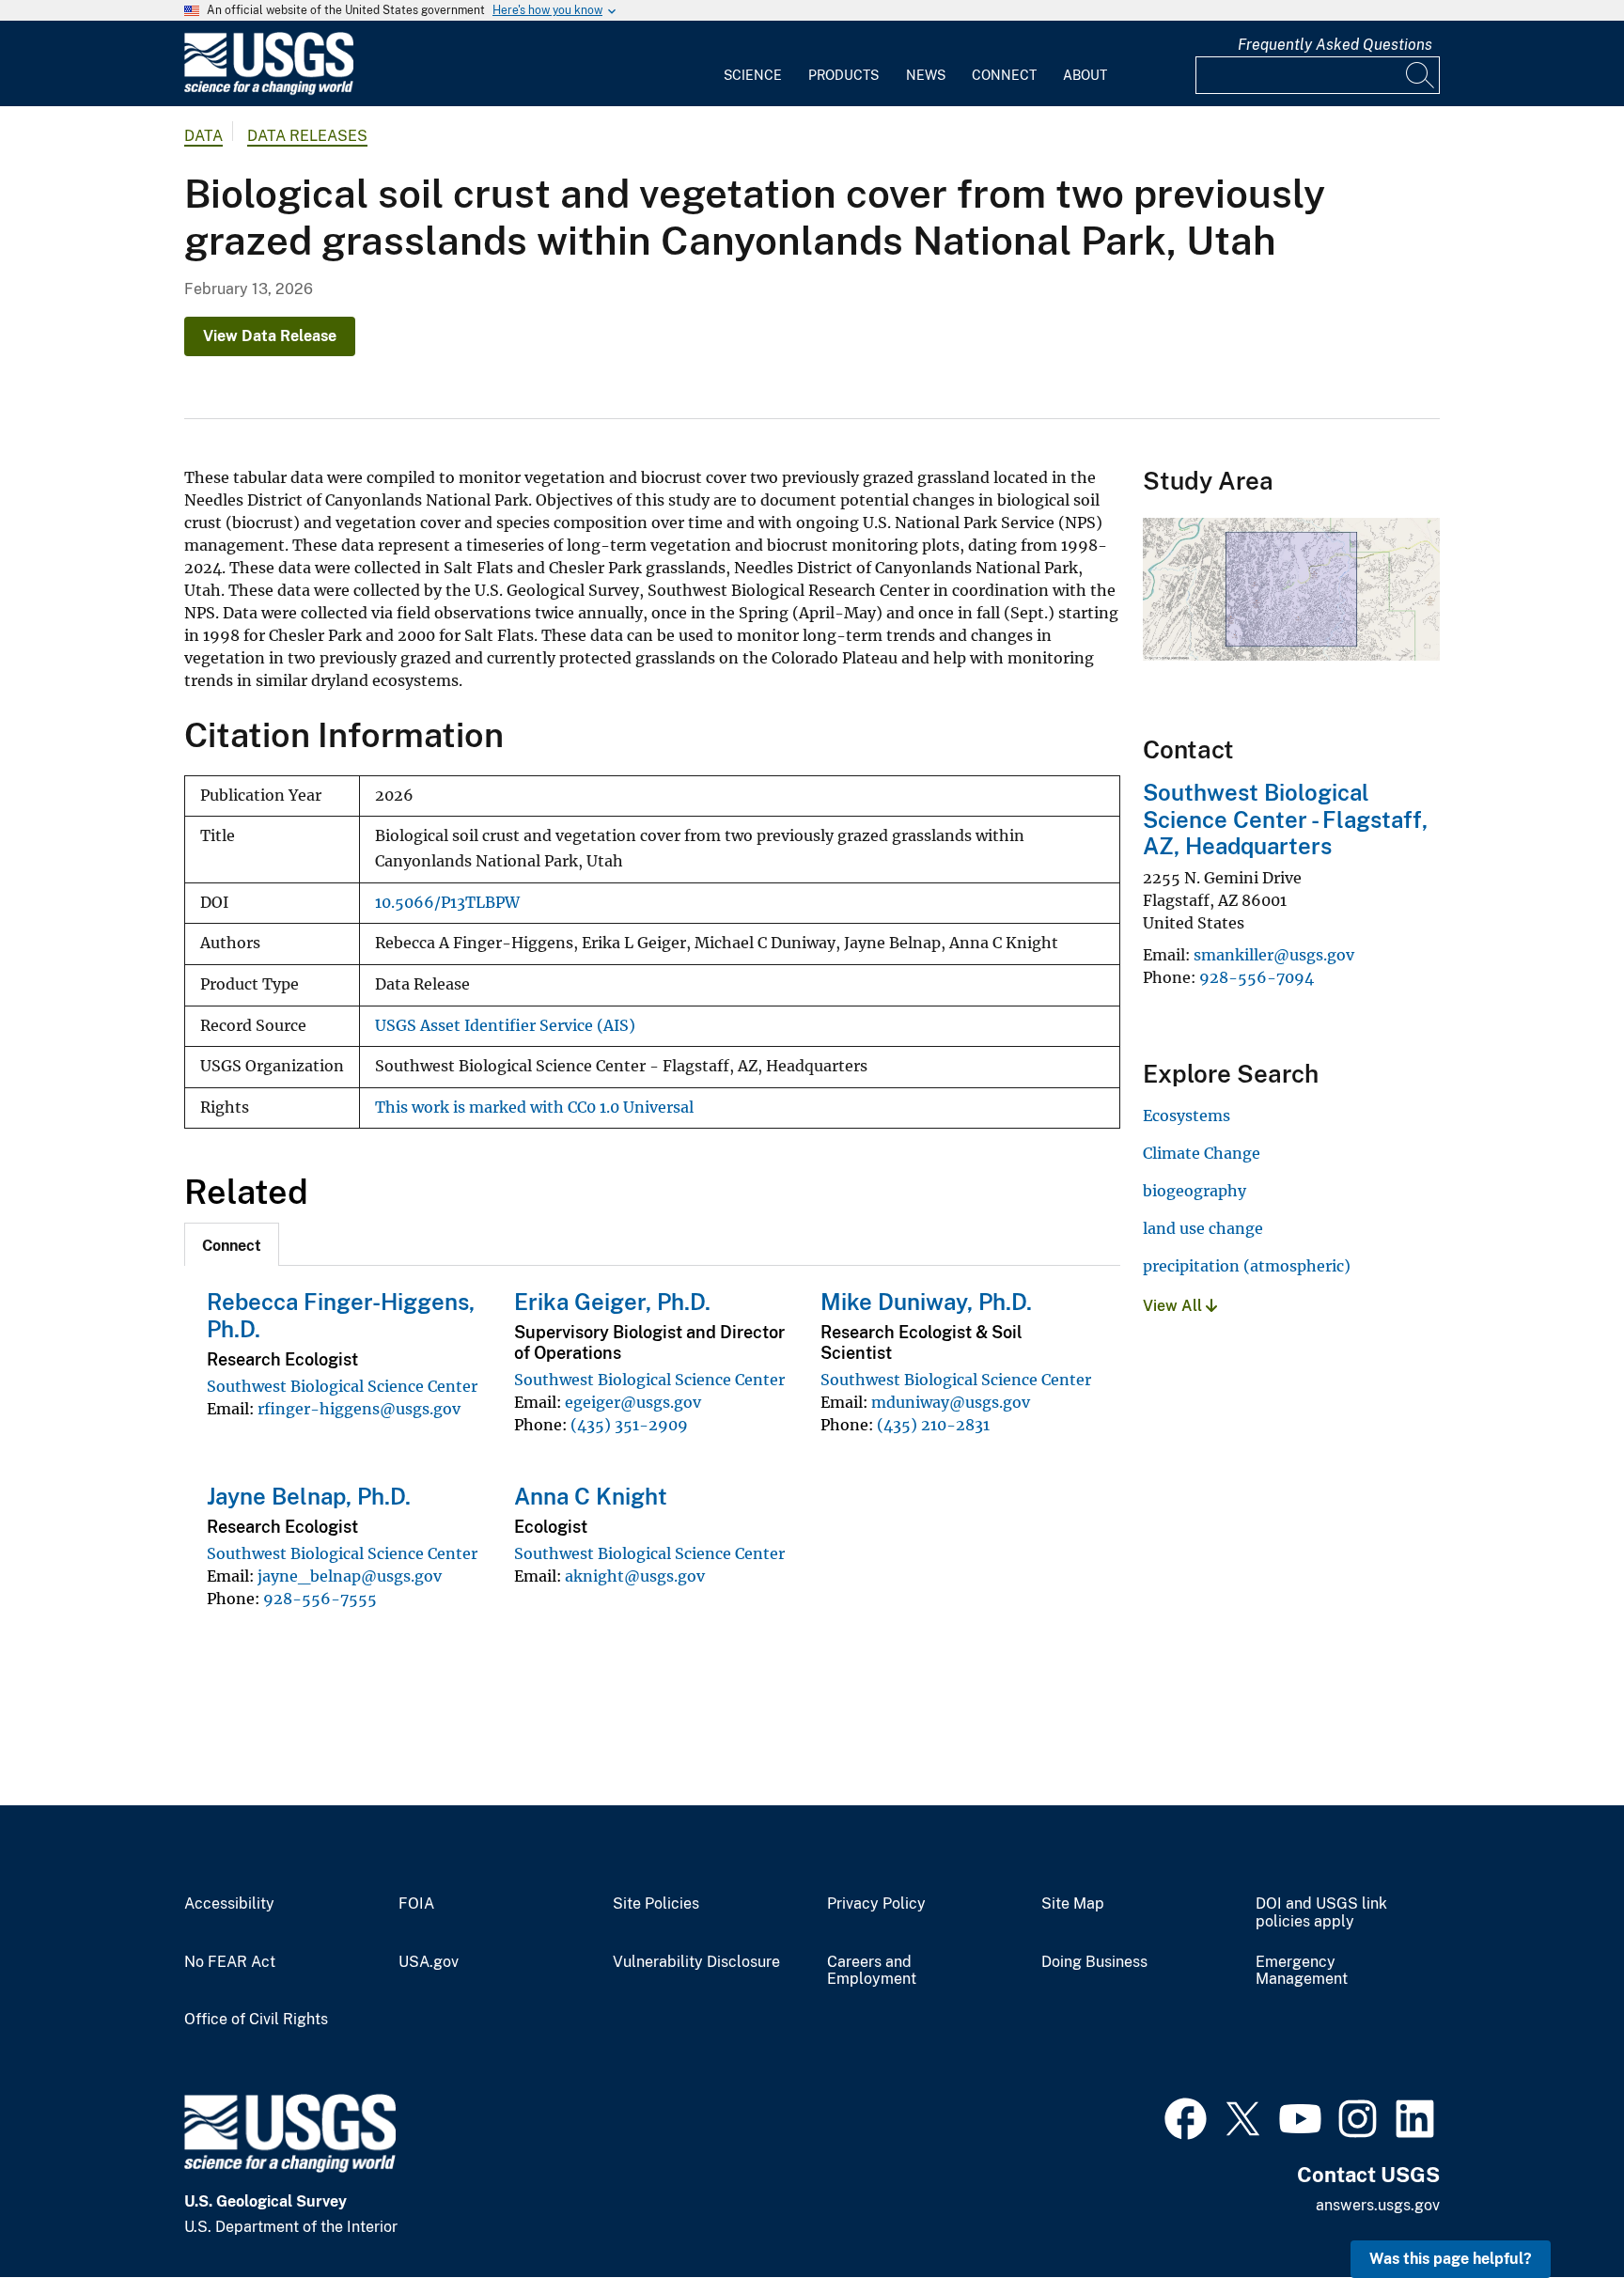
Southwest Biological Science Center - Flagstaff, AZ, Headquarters (1285, 819)
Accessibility (229, 1904)
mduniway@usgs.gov (951, 1402)
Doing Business (1094, 1962)
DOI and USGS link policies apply (1321, 1913)
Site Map (1073, 1904)
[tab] (232, 1244)
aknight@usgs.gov (635, 1576)
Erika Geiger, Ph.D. (612, 1302)
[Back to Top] (1556, 2210)
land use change (1203, 1228)
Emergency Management (1302, 1971)
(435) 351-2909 (629, 1425)
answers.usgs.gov (1378, 2205)
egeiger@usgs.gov (633, 1402)
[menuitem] (753, 64)
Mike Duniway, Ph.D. (926, 1302)
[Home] (269, 91)
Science (753, 75)
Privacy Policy (876, 1904)
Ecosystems (1187, 1116)
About (1085, 75)
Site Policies (656, 1904)
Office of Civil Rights (256, 2020)
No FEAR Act (230, 1962)
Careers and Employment (872, 1971)
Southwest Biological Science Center (342, 1386)
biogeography (1195, 1191)
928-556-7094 (1257, 977)
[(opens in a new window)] (1186, 2116)
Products (843, 75)
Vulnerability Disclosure (696, 1962)
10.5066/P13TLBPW (447, 903)
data (203, 136)
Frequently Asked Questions (1335, 45)
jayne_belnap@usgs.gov (350, 1576)
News (926, 75)
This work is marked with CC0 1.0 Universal (534, 1108)
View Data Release (270, 336)
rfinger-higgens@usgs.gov (359, 1409)
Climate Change (1202, 1153)
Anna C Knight (591, 1496)
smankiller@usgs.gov (1274, 955)
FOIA (416, 1904)
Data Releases (307, 136)
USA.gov (429, 1962)
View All (1174, 1306)
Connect (1004, 75)
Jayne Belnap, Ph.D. (309, 1496)
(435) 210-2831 (933, 1425)
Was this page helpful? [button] (1451, 2259)
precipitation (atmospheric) (1247, 1266)
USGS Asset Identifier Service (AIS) (505, 1026)
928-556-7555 (320, 1599)
